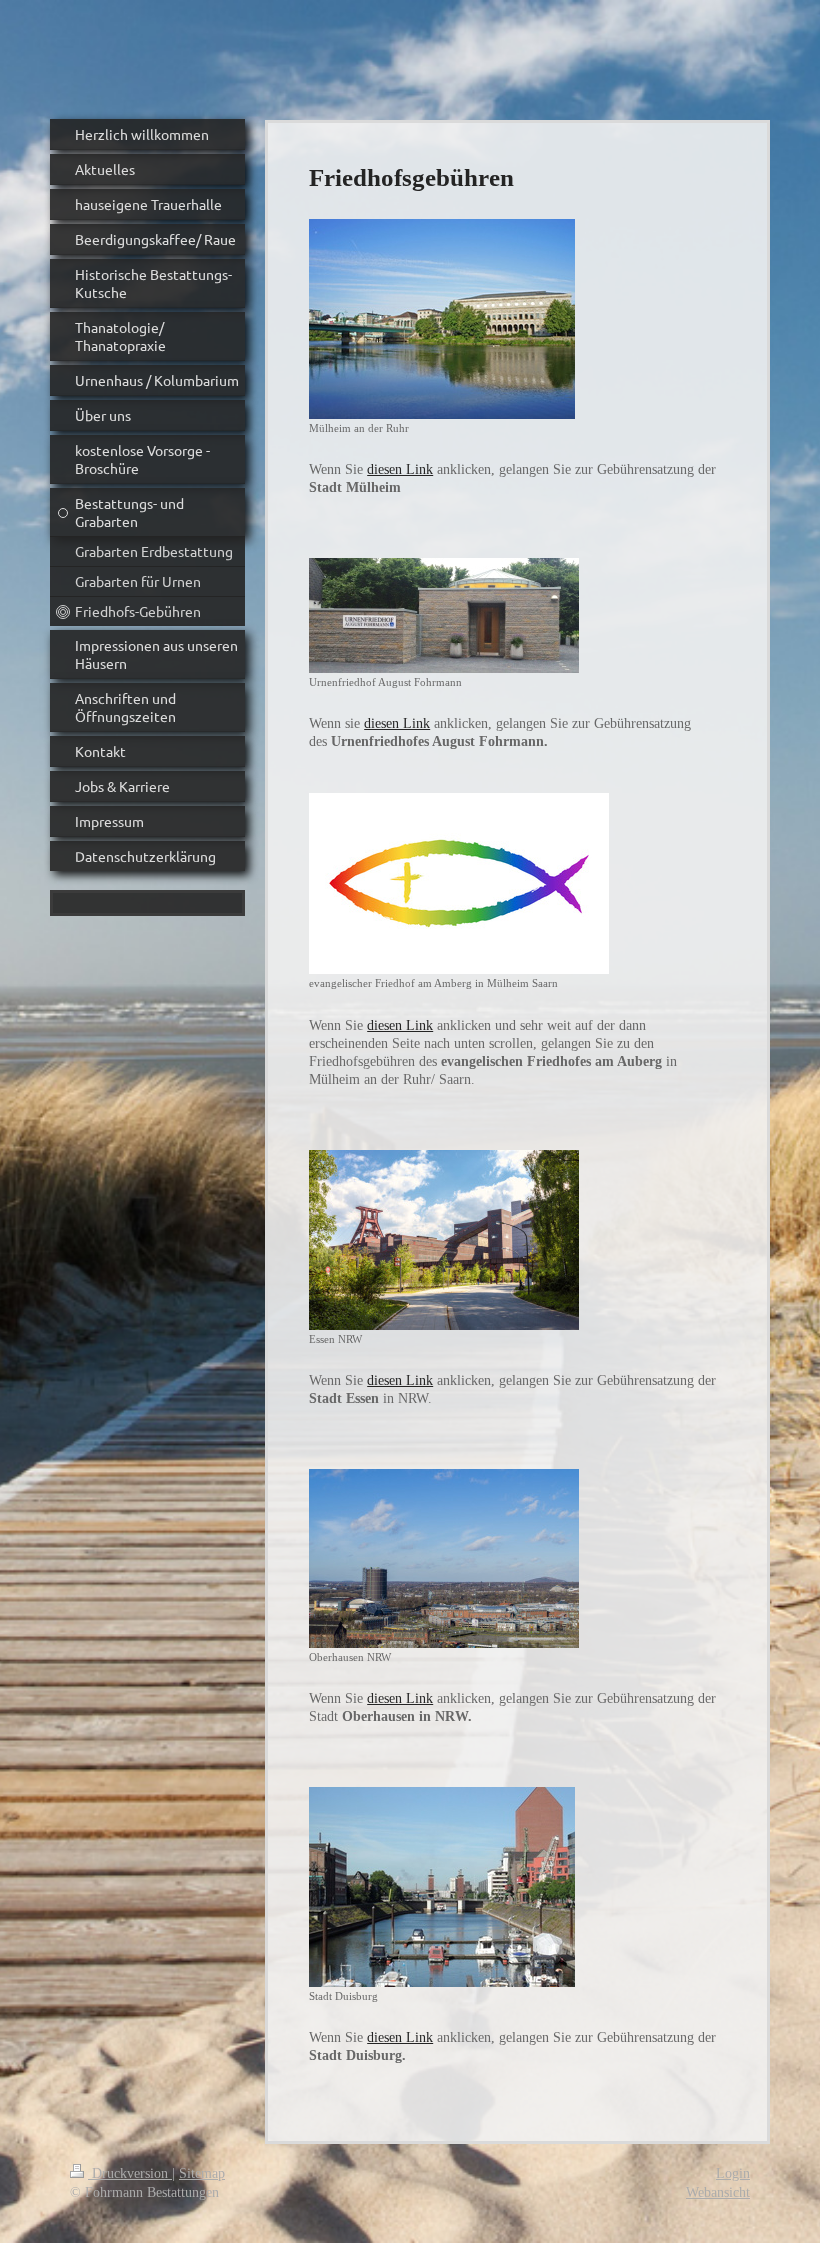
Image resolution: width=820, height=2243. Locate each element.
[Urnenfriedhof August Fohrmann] (444, 615)
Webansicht (718, 2192)
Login (733, 2173)
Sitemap (202, 2173)
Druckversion (130, 2173)
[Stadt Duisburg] (442, 1887)
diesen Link (400, 469)
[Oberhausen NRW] (444, 1558)
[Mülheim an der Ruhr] (442, 319)
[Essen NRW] (444, 1240)
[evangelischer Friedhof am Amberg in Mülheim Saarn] (459, 883)
